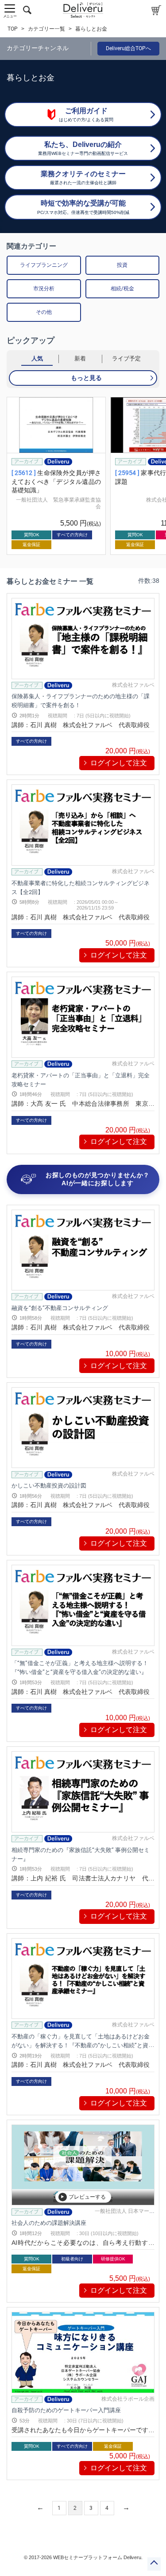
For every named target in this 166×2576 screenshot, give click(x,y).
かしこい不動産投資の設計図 (49, 1486)
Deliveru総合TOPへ (128, 48)
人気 (37, 358)
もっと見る (86, 378)
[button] (8, 476)
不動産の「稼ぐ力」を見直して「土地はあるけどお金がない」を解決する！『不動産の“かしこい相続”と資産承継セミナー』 (83, 2045)
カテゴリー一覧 (46, 29)
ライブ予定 (126, 358)
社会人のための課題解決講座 (49, 2223)
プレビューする (87, 2197)
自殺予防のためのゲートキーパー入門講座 (66, 2410)
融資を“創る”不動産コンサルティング (60, 1308)
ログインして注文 (119, 763)
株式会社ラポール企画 (128, 2399)
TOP (13, 29)
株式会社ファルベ (133, 685)
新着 (80, 358)
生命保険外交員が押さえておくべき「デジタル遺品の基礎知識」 (56, 481)
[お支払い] (156, 10)
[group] (56, 476)
